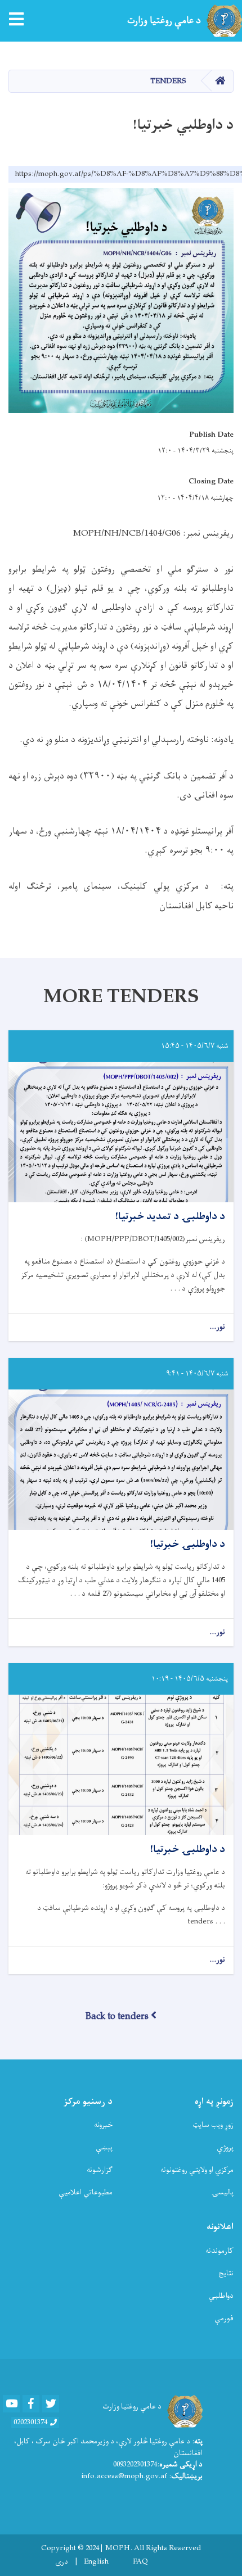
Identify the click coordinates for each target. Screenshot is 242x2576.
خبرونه (103, 2125)
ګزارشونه (100, 2170)
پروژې (225, 2147)
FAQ (140, 2562)
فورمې (224, 2318)
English (96, 2562)
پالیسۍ (223, 2192)
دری (62, 2562)
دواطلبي (221, 2296)
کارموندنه (219, 2251)
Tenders (168, 81)
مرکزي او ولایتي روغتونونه (197, 2170)
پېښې (104, 2147)
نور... (217, 1327)
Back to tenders (117, 2017)
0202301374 (30, 2423)
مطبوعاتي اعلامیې (86, 2192)
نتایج (226, 2273)
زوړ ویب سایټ (213, 2125)
